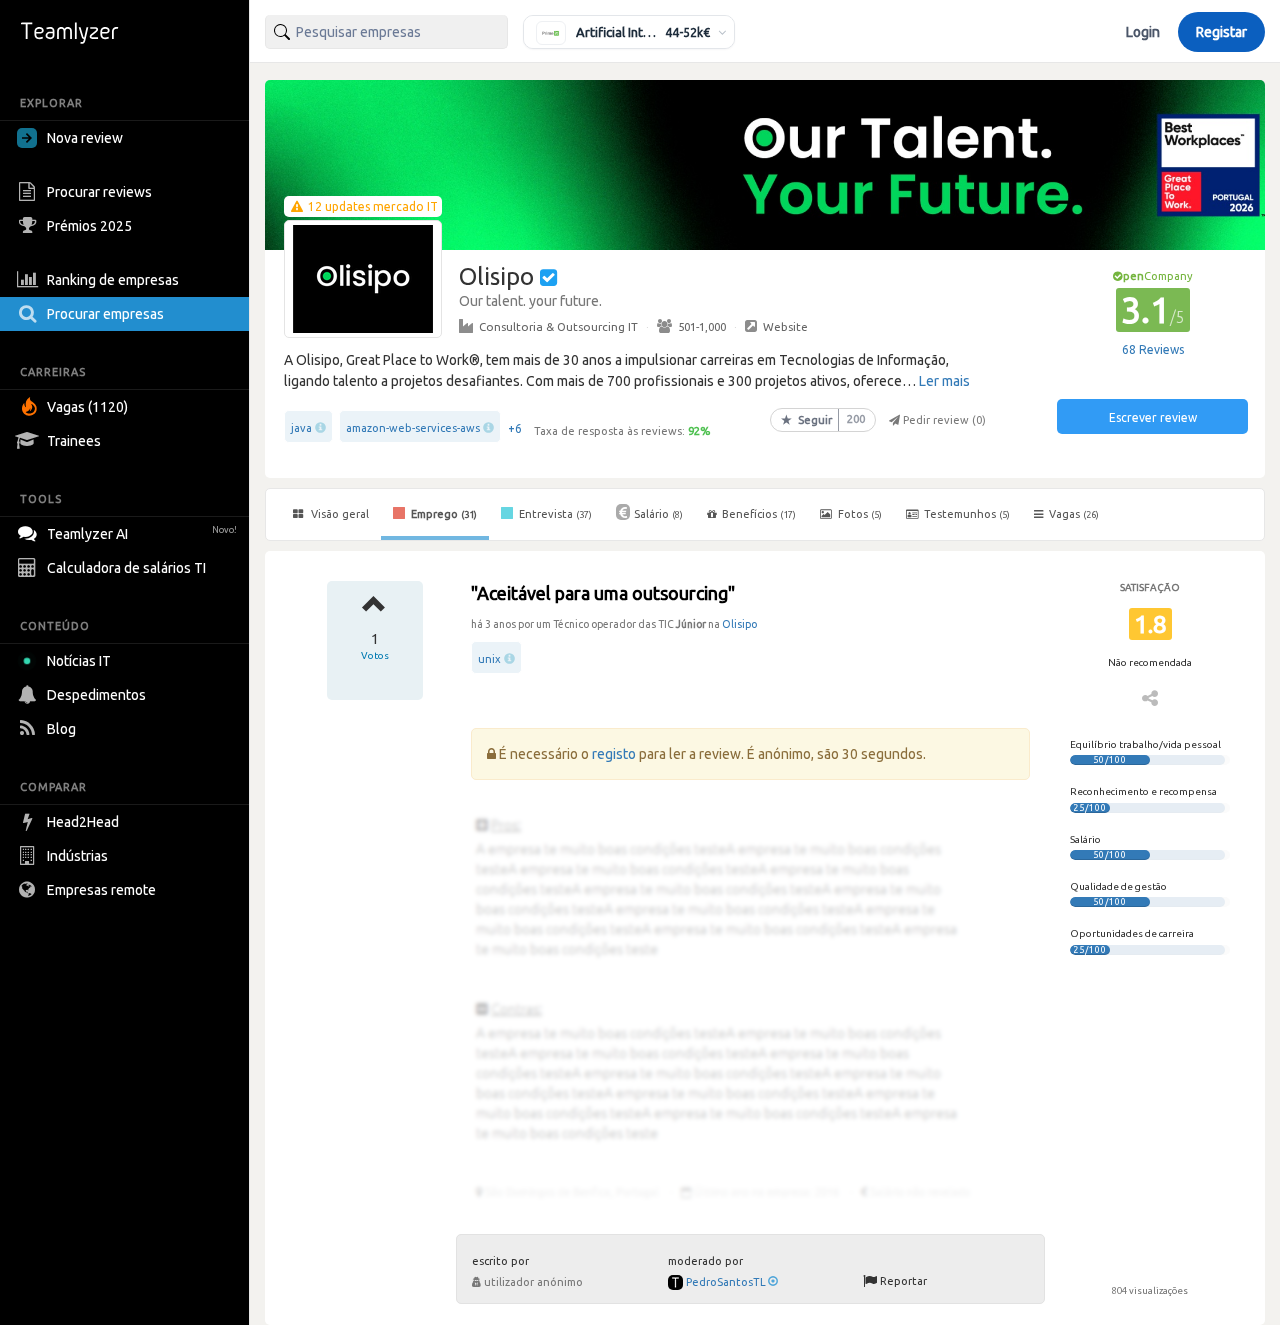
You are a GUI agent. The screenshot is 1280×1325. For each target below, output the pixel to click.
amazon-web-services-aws (413, 428)
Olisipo (739, 624)
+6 (515, 428)
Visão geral (338, 514)
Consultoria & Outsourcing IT (558, 326)
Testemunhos (965, 514)
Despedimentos (96, 695)
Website (785, 326)
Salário (658, 514)
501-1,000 (702, 326)
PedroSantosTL (726, 1282)
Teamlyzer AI (142, 534)
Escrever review (1153, 417)
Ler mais (944, 381)
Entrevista (554, 514)
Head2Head (83, 822)
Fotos (858, 514)
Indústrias (77, 856)
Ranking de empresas (113, 280)
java (301, 428)
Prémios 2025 (89, 226)
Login (1143, 32)
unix (489, 659)
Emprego (442, 514)
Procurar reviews (99, 192)
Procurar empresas (105, 314)
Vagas (1074, 514)
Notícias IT (79, 661)
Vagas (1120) (87, 407)
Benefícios (759, 514)
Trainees (74, 441)
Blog (61, 729)
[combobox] (386, 32)
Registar (1221, 32)
